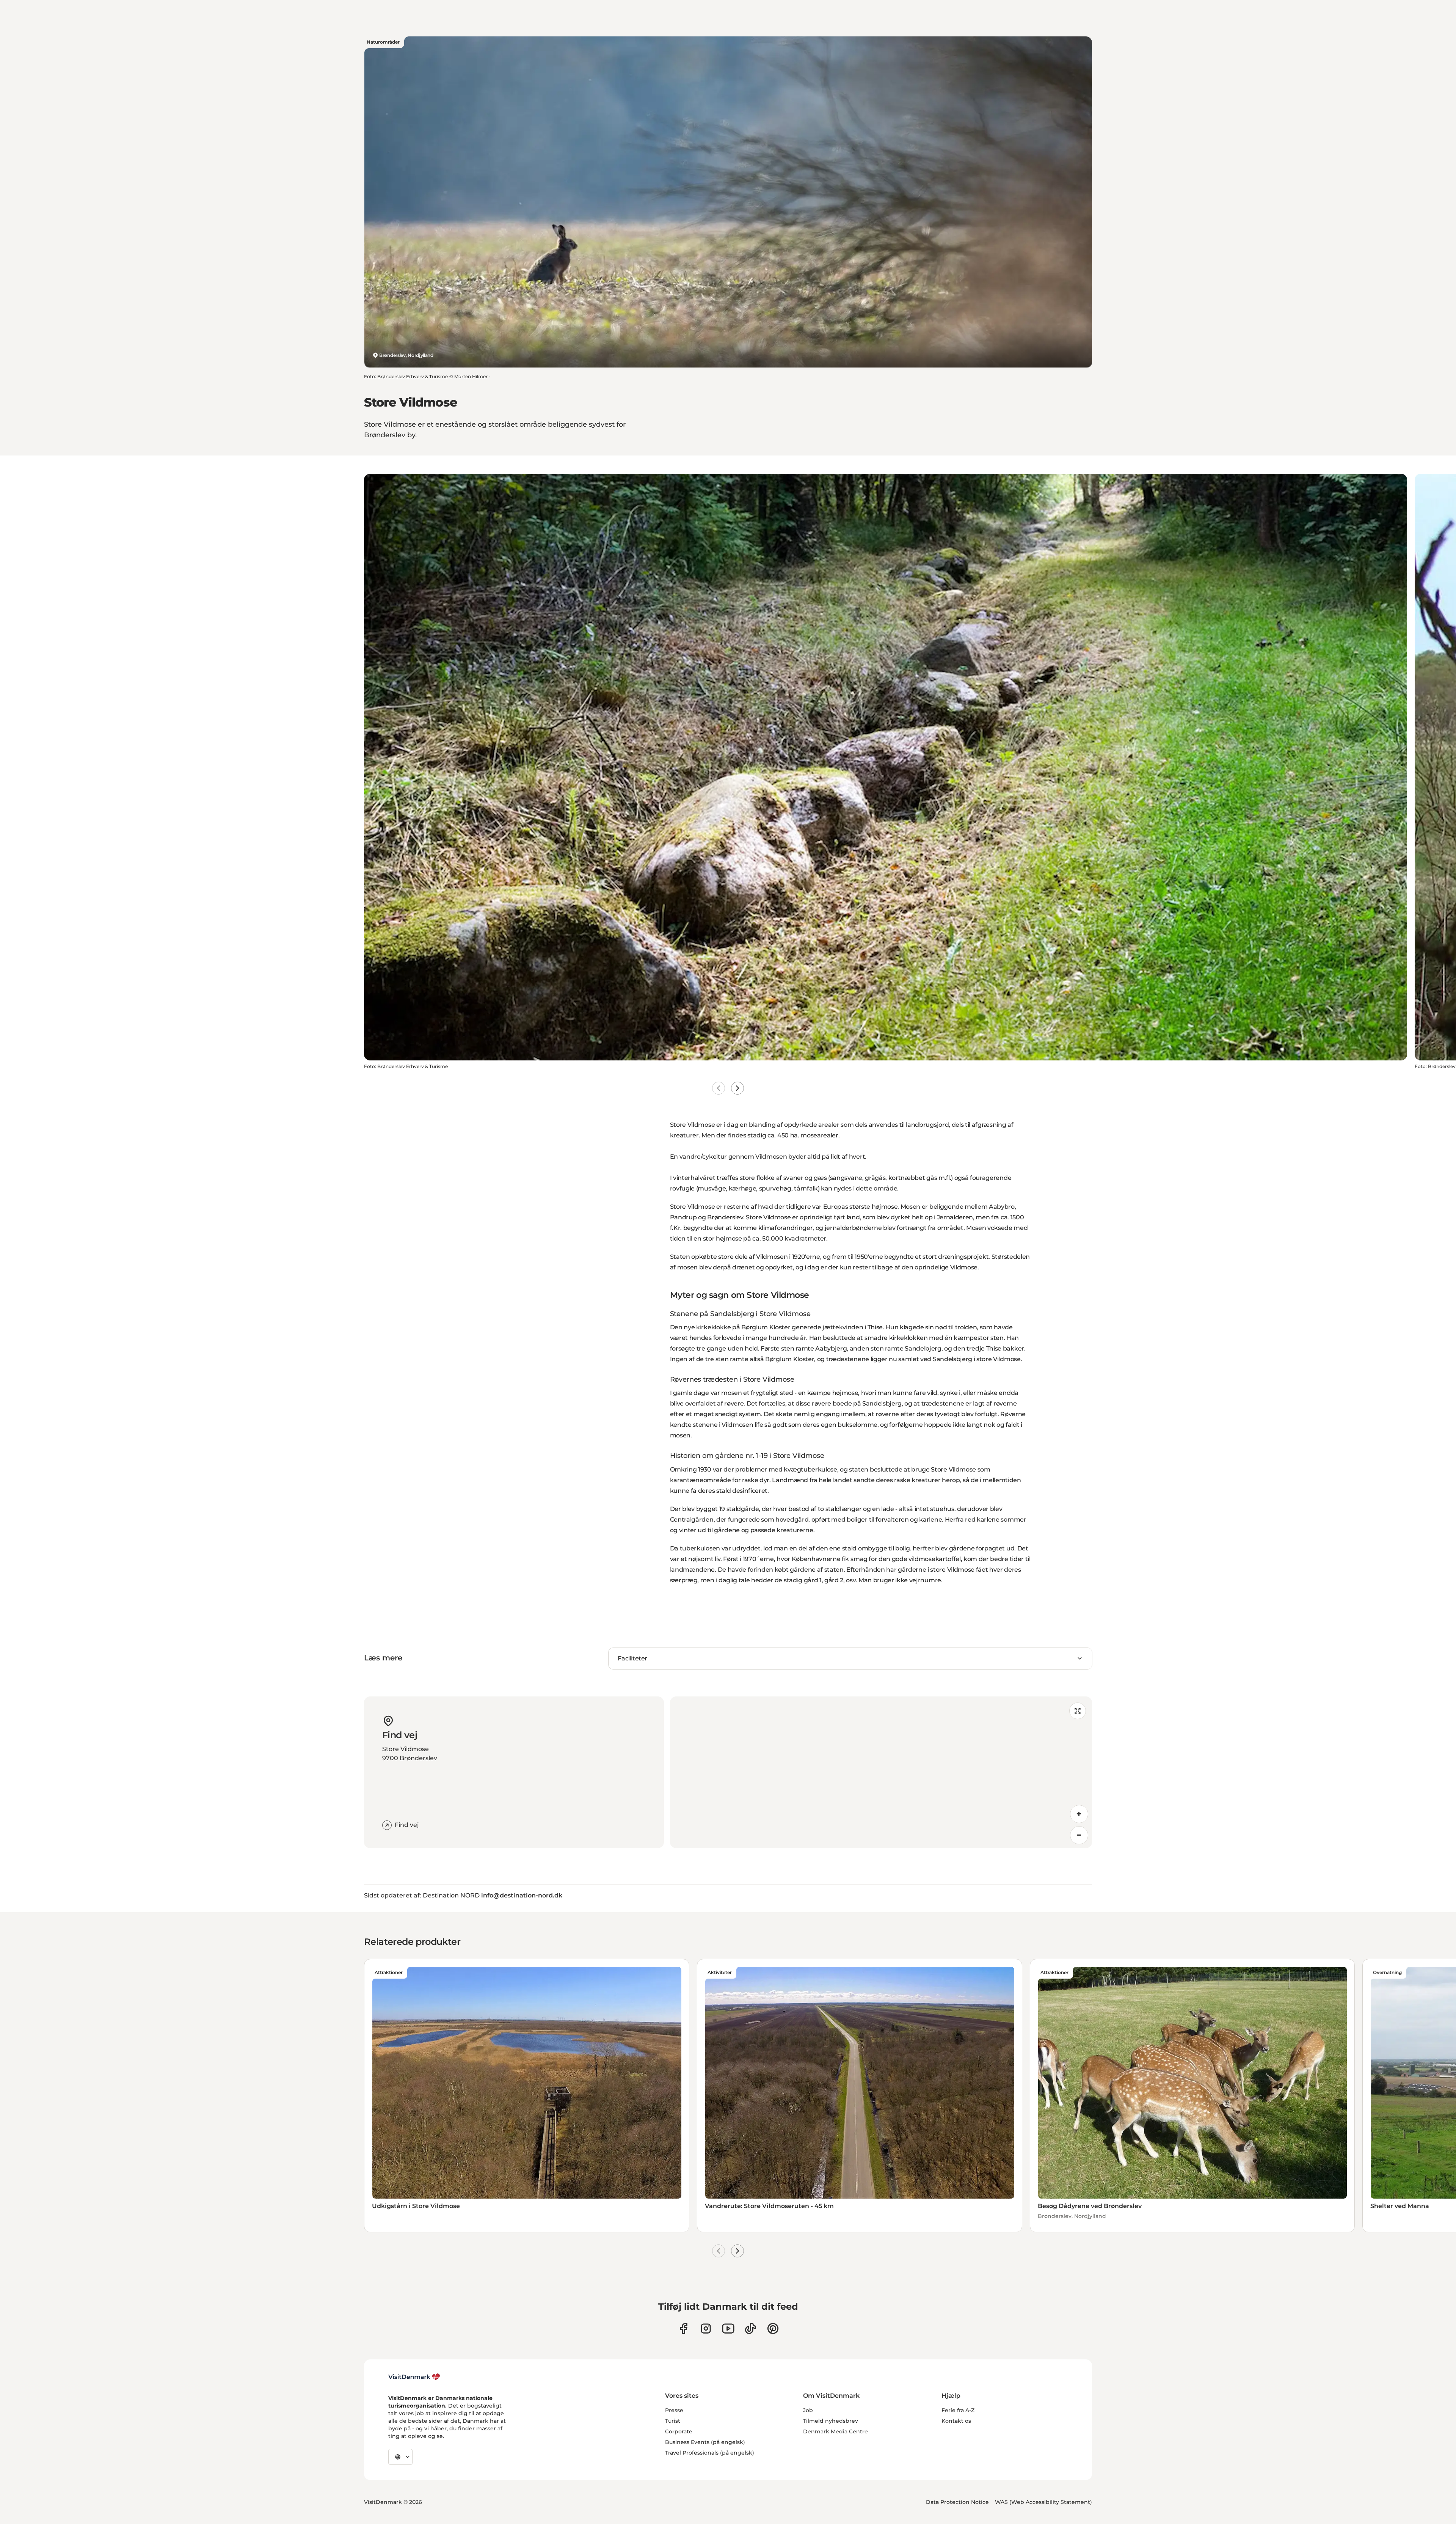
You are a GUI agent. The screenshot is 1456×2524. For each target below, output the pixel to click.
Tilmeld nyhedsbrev (831, 2421)
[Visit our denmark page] (683, 2328)
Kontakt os (956, 2421)
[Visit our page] (706, 2328)
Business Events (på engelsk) (705, 2442)
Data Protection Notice (957, 2502)
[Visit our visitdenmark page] (728, 2328)
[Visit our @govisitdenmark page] (751, 2328)
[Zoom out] (1079, 1835)
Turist (673, 2421)
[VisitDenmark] (414, 2377)
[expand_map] (1078, 1711)
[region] (881, 1772)
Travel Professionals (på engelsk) (710, 2453)
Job (808, 2410)
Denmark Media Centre (835, 2431)
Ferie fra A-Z (958, 2410)
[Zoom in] (1079, 1814)
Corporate (679, 2431)
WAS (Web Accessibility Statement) (1043, 2502)
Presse (674, 2410)
